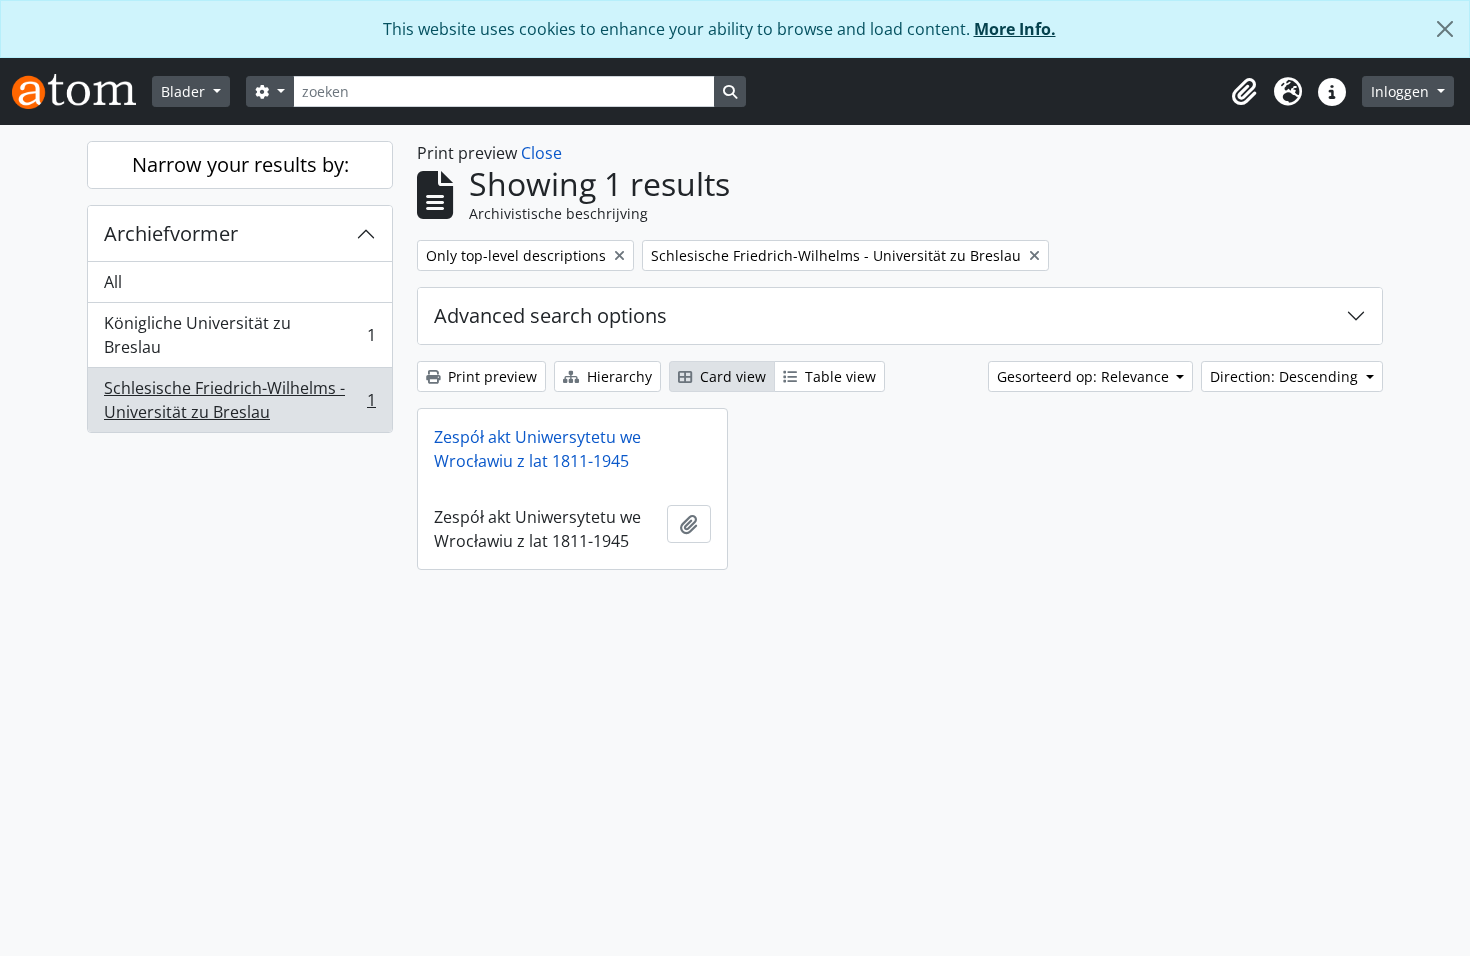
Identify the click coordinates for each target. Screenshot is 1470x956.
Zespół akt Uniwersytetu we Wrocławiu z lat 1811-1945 (537, 449)
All (113, 282)
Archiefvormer (171, 233)
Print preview (490, 376)
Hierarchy (617, 376)
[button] (1244, 92)
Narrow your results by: (240, 164)
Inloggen (1402, 91)
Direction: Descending (1286, 376)
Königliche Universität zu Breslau (239, 335)
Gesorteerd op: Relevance (1085, 376)
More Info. (1015, 29)
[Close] (1445, 29)
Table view (838, 376)
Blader (185, 91)
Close (541, 153)
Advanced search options (550, 315)
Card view (731, 376)
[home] (82, 91)
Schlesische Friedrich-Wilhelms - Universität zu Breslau (239, 400)
